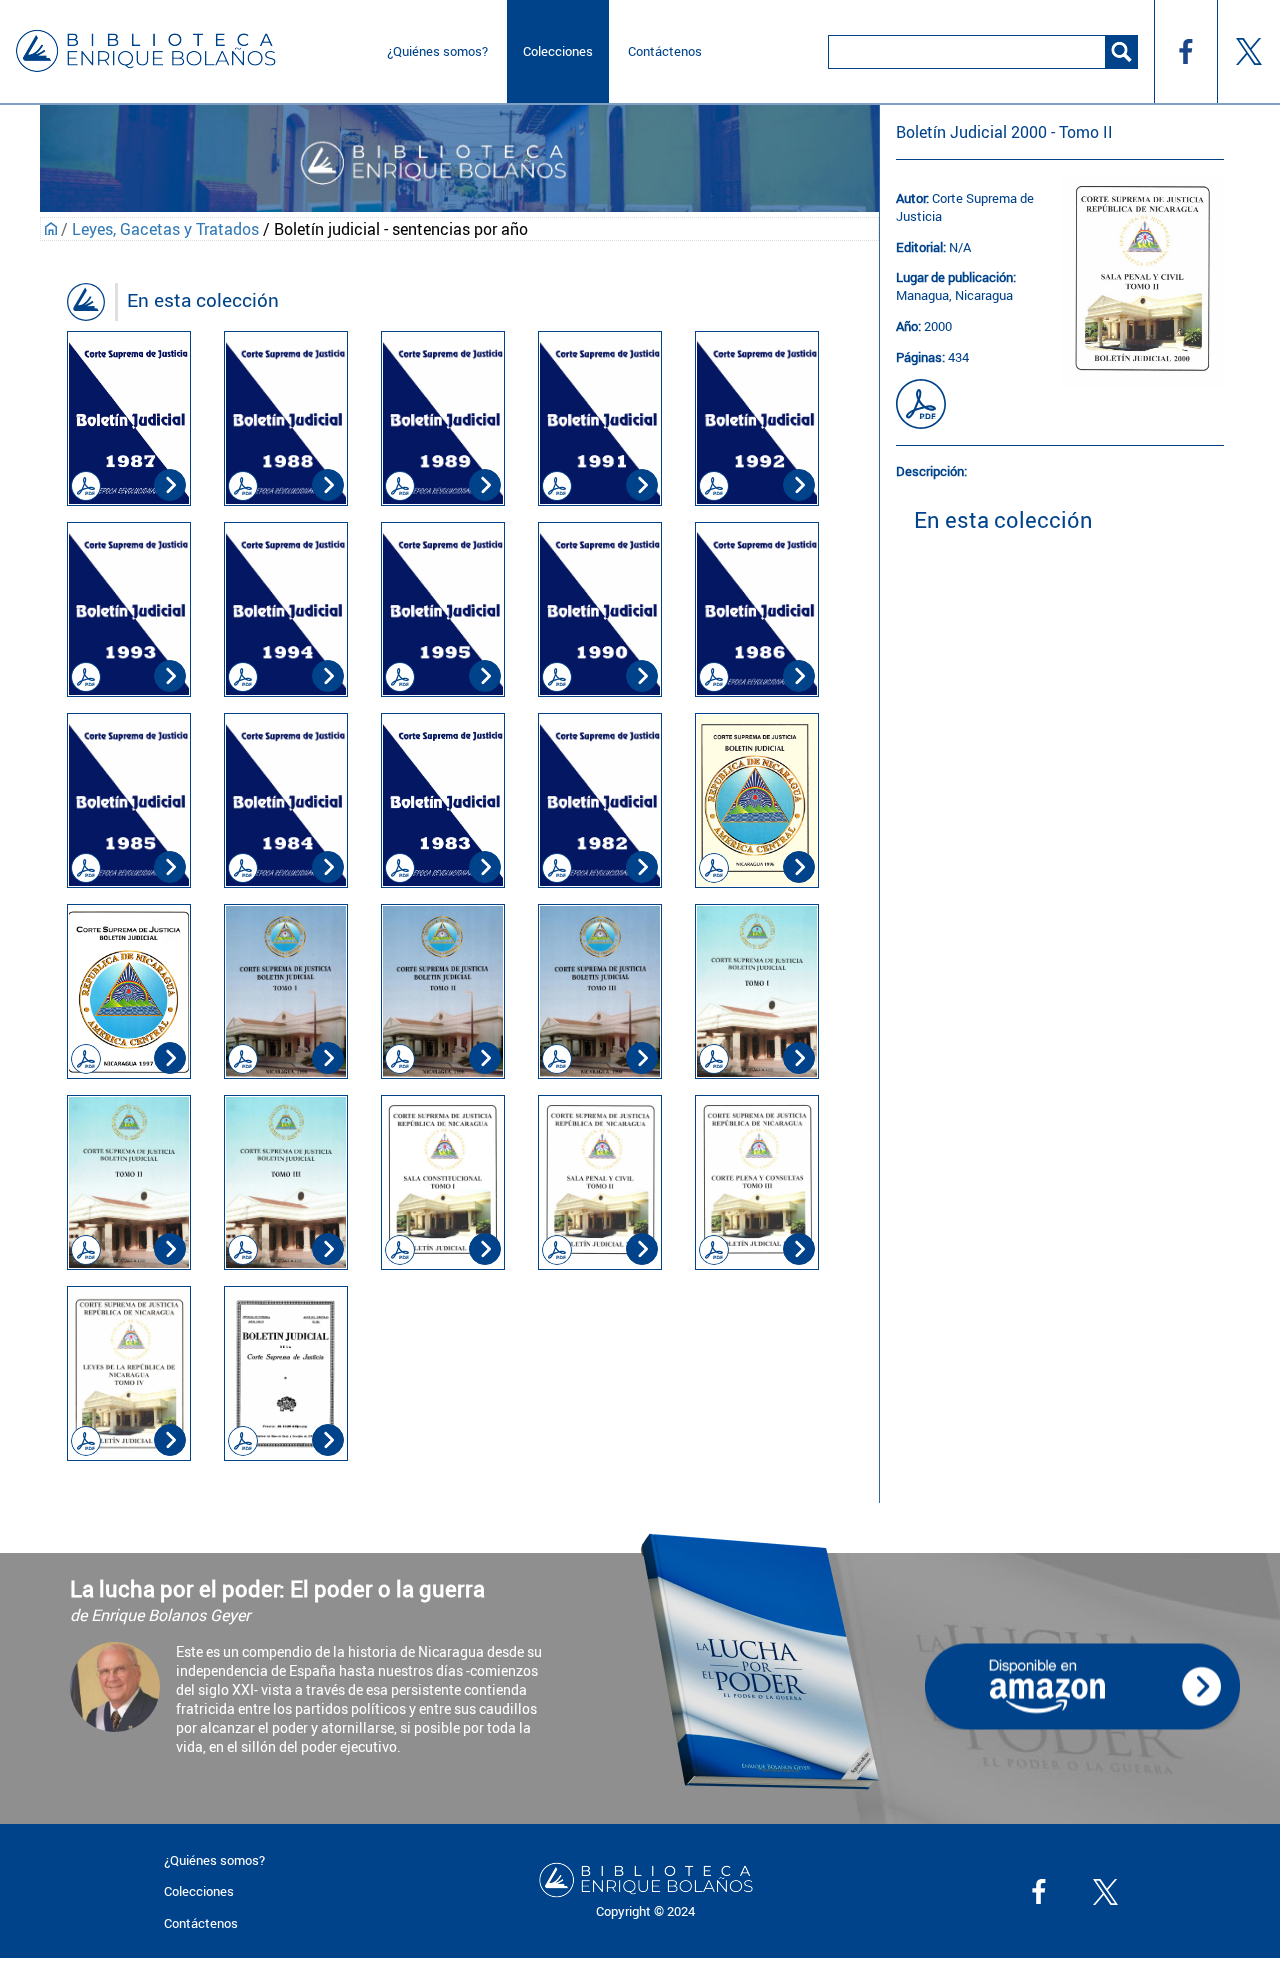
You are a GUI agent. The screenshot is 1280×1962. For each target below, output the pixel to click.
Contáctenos (665, 51)
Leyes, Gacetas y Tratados (165, 229)
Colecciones (558, 51)
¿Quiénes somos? (437, 51)
